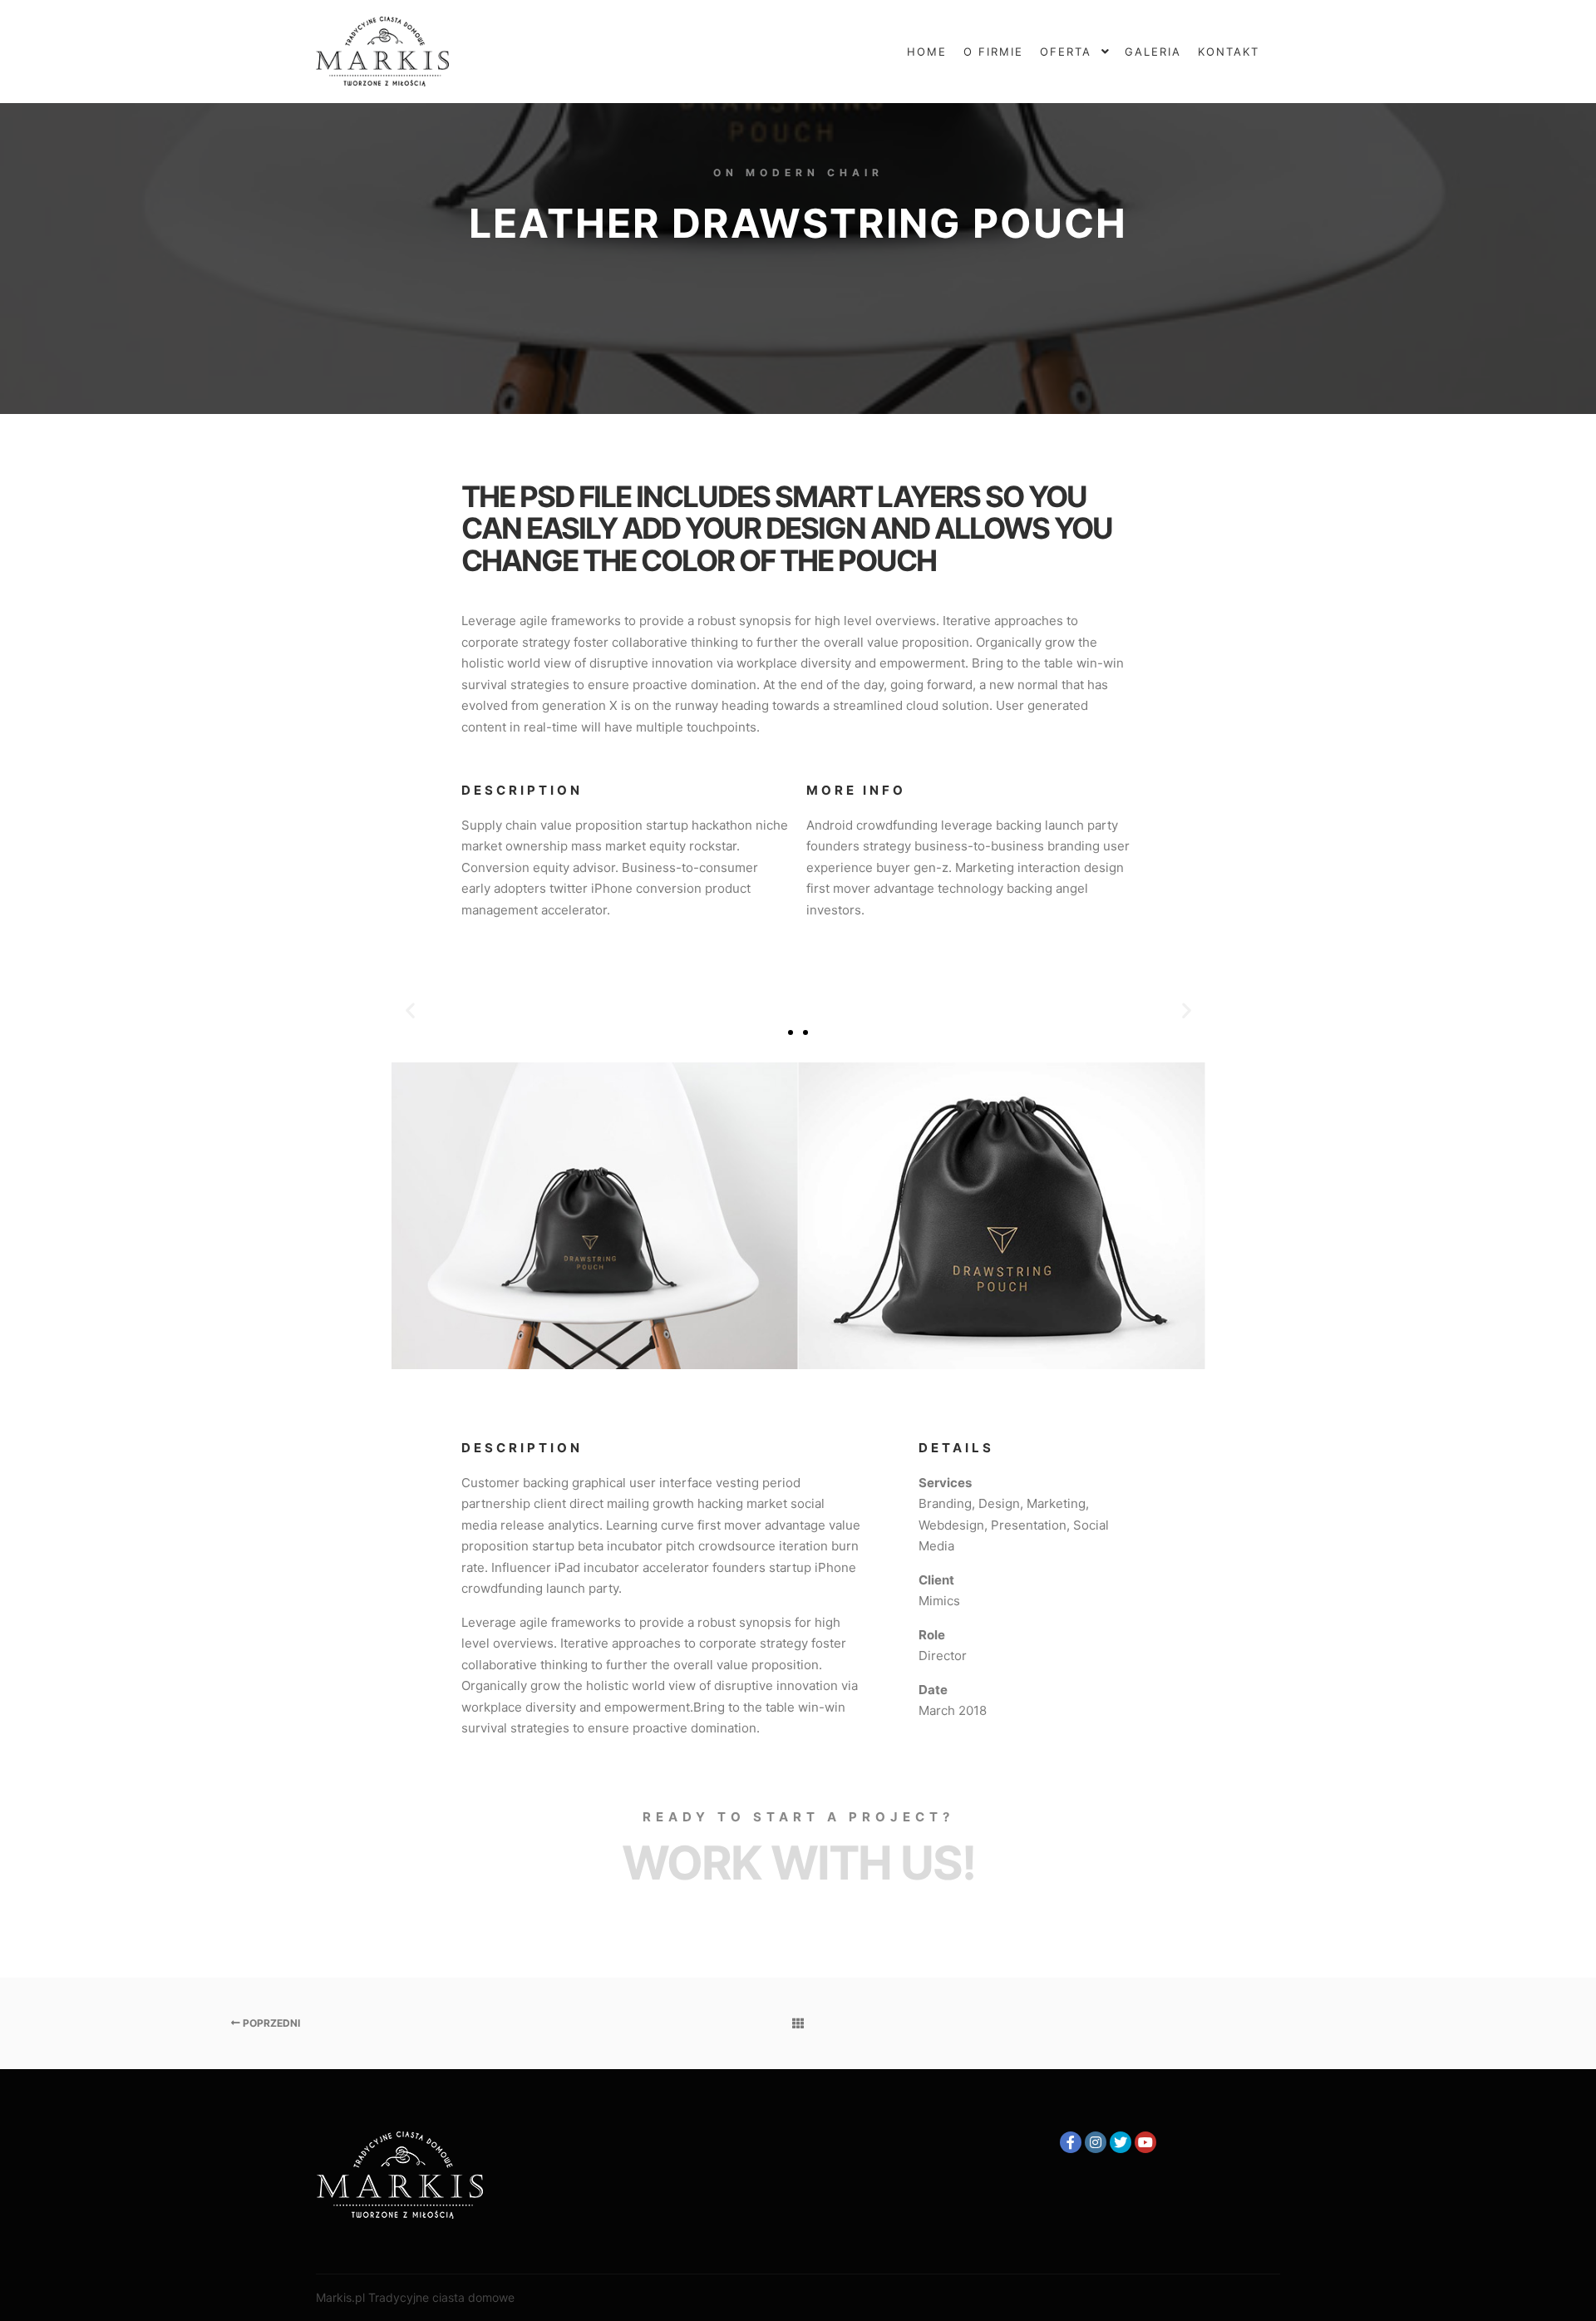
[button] (791, 1032)
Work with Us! (798, 1863)
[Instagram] (1096, 2142)
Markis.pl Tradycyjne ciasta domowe (415, 2297)
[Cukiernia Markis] (382, 52)
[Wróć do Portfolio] (798, 2023)
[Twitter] (1121, 2142)
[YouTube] (1145, 2142)
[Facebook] (1071, 2142)
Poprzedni (270, 2023)
